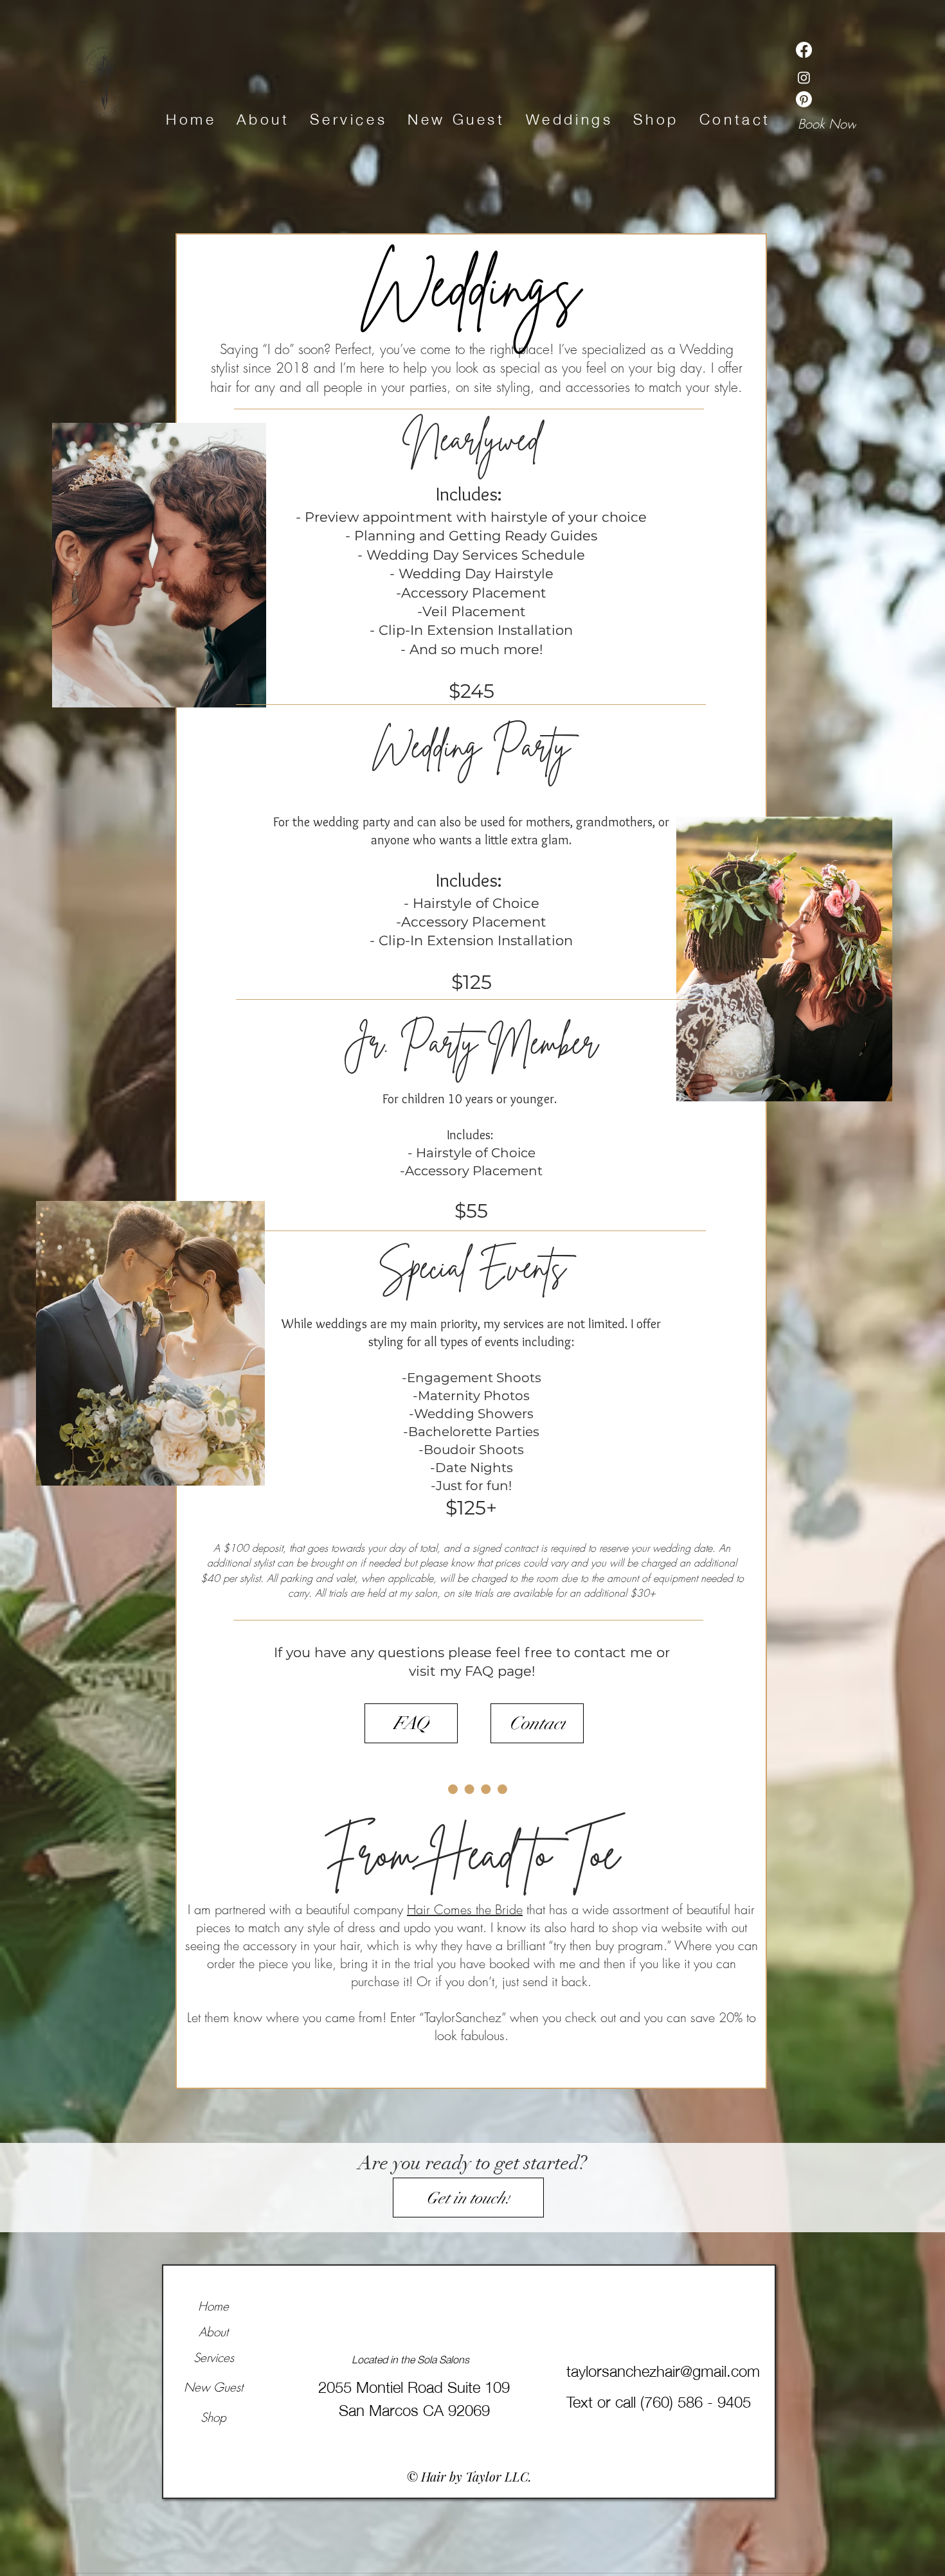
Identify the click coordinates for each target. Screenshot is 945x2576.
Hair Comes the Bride (465, 1909)
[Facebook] (804, 50)
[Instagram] (804, 77)
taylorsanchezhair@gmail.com (663, 2369)
